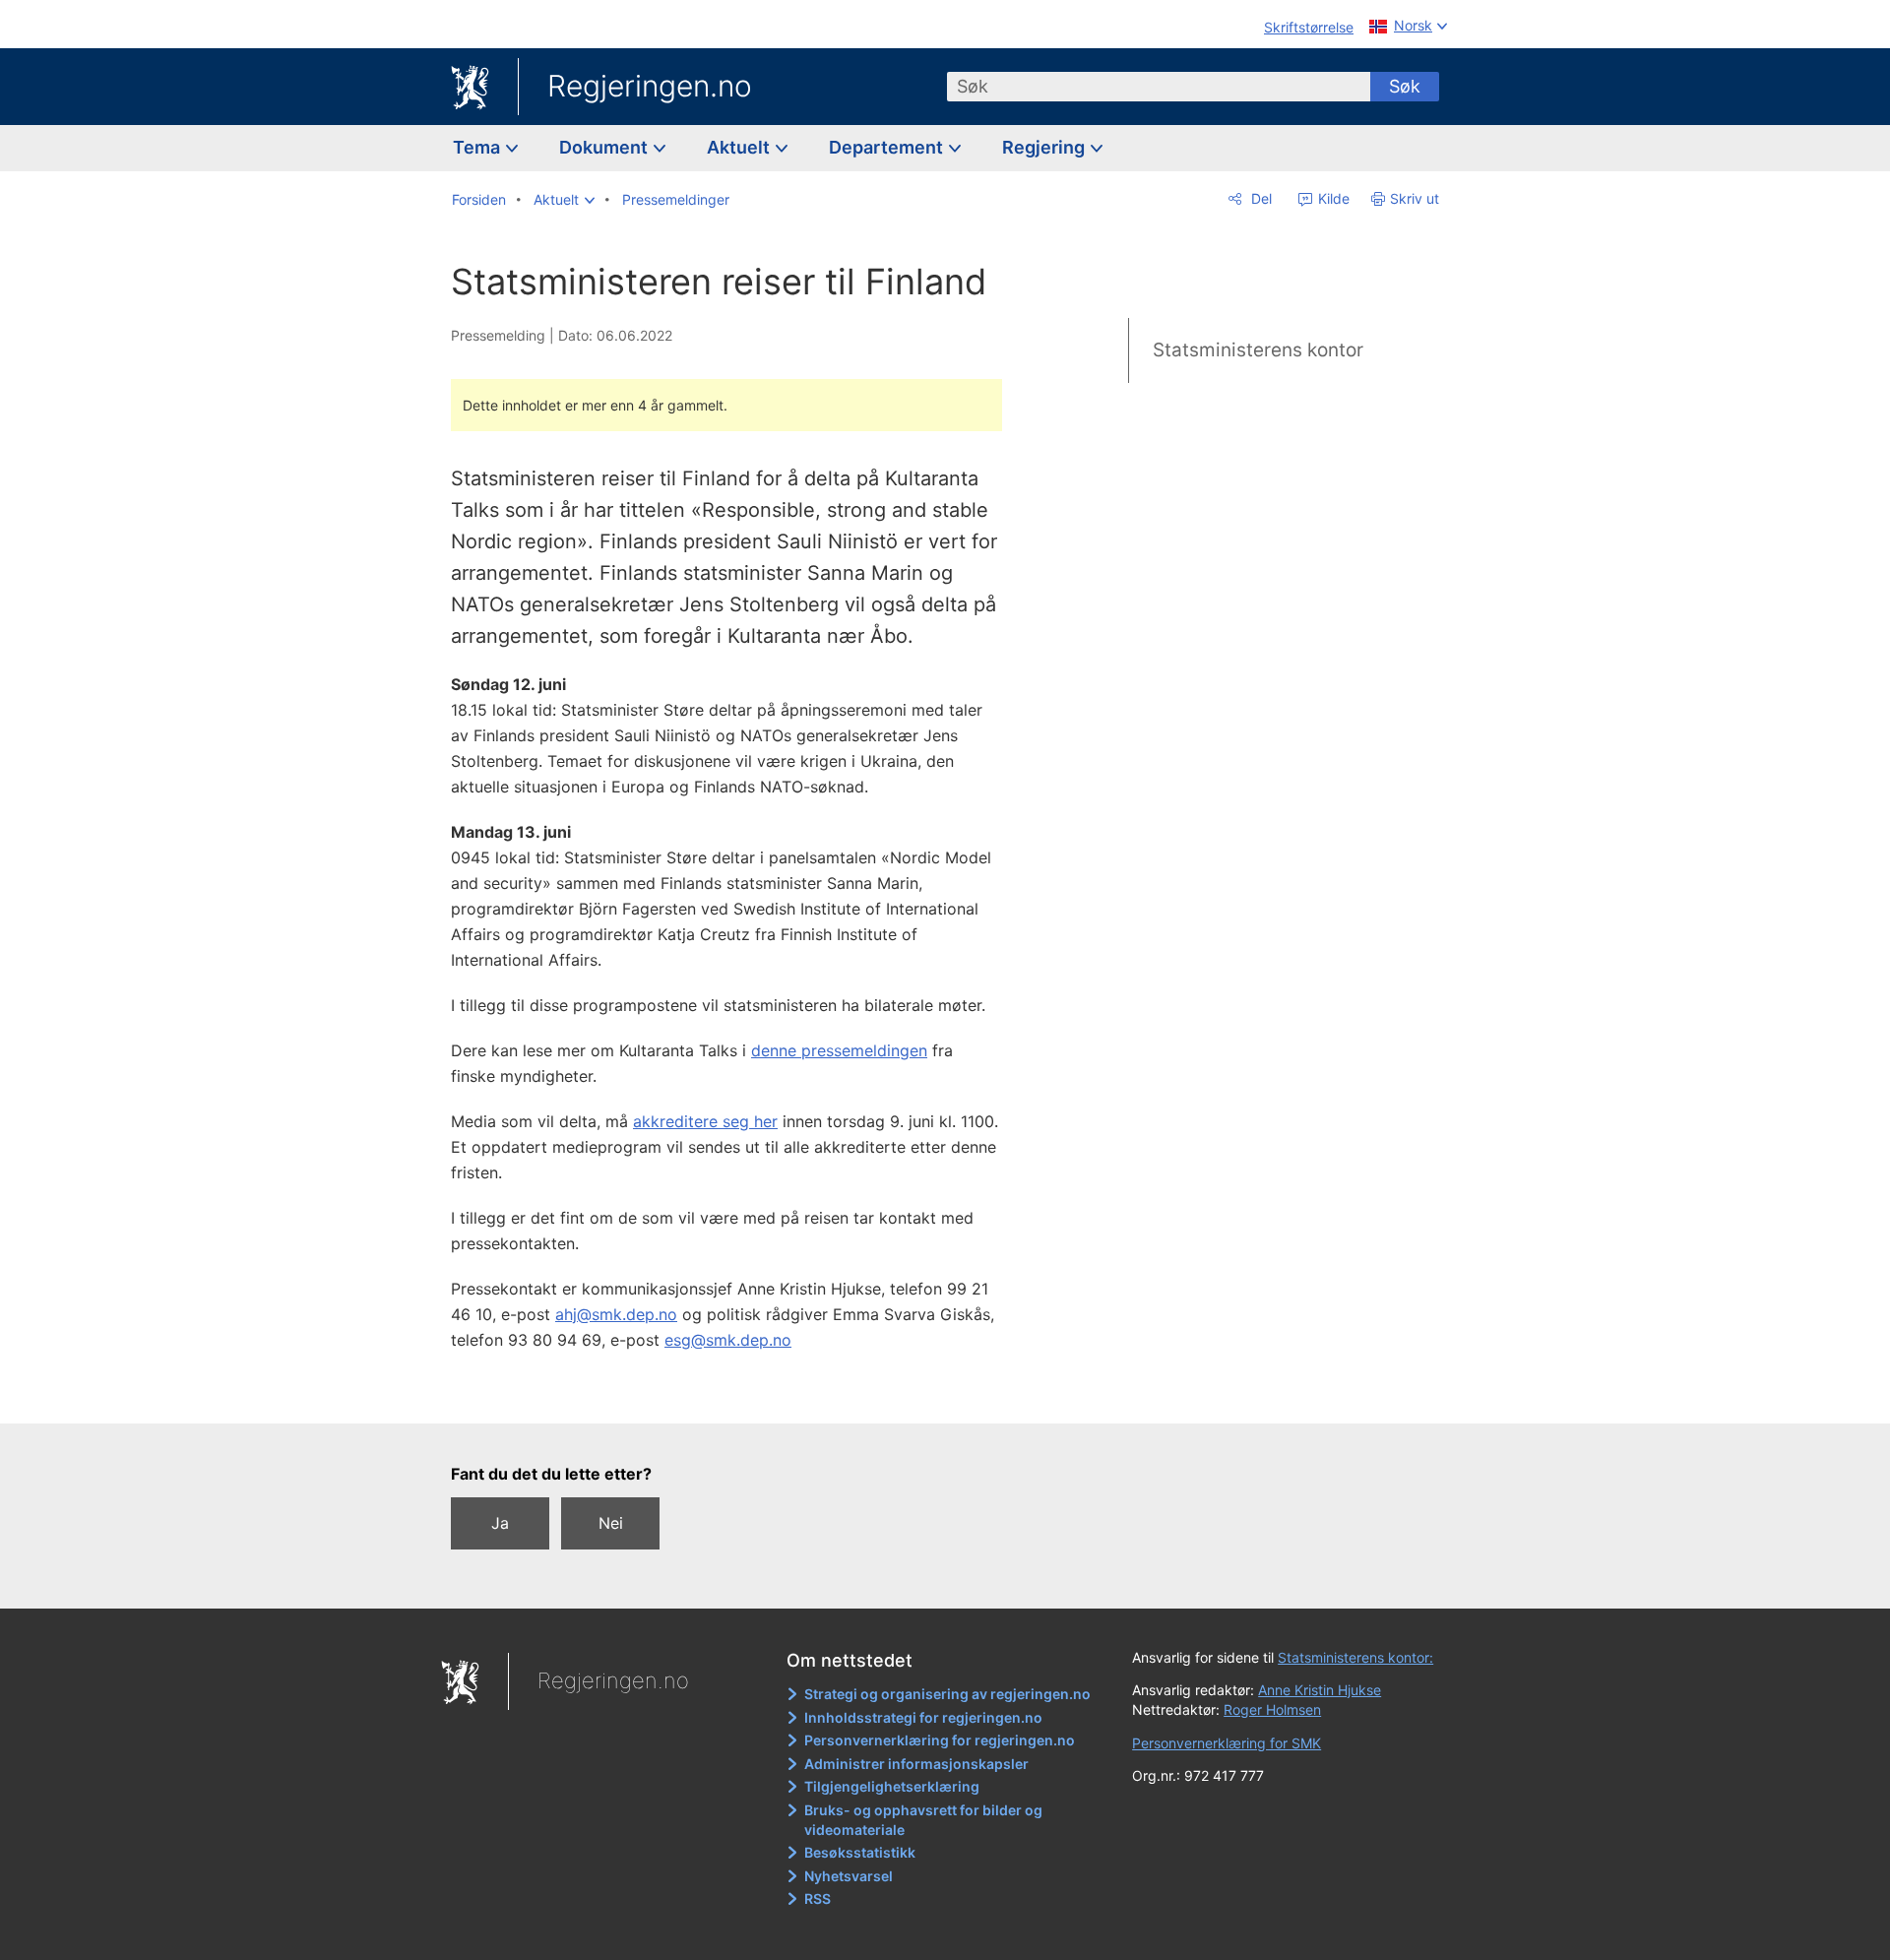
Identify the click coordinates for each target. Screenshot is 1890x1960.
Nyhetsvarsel (849, 1876)
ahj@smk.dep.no (616, 1314)
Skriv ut (1415, 198)
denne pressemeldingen (839, 1050)
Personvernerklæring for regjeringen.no (940, 1740)
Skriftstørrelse (1309, 27)
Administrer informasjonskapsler (916, 1764)
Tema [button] (478, 147)
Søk (1405, 86)
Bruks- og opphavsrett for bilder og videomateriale (923, 1820)
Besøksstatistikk (860, 1852)
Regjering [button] (1045, 147)
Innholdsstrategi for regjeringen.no (923, 1717)
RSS (818, 1898)
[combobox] (1159, 87)
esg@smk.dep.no (728, 1340)
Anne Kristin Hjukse (1320, 1690)
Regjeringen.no (650, 86)
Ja (500, 1523)
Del (1260, 198)
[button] (564, 200)
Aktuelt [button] (740, 147)
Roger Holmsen (1272, 1709)
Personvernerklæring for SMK (1227, 1743)
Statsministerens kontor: (1355, 1657)
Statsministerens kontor (1258, 350)
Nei (611, 1523)
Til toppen (737, 1394)
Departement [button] (888, 147)
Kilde (1332, 198)
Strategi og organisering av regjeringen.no (947, 1694)
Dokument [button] (605, 147)
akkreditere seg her (705, 1121)
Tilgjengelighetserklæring (892, 1786)
